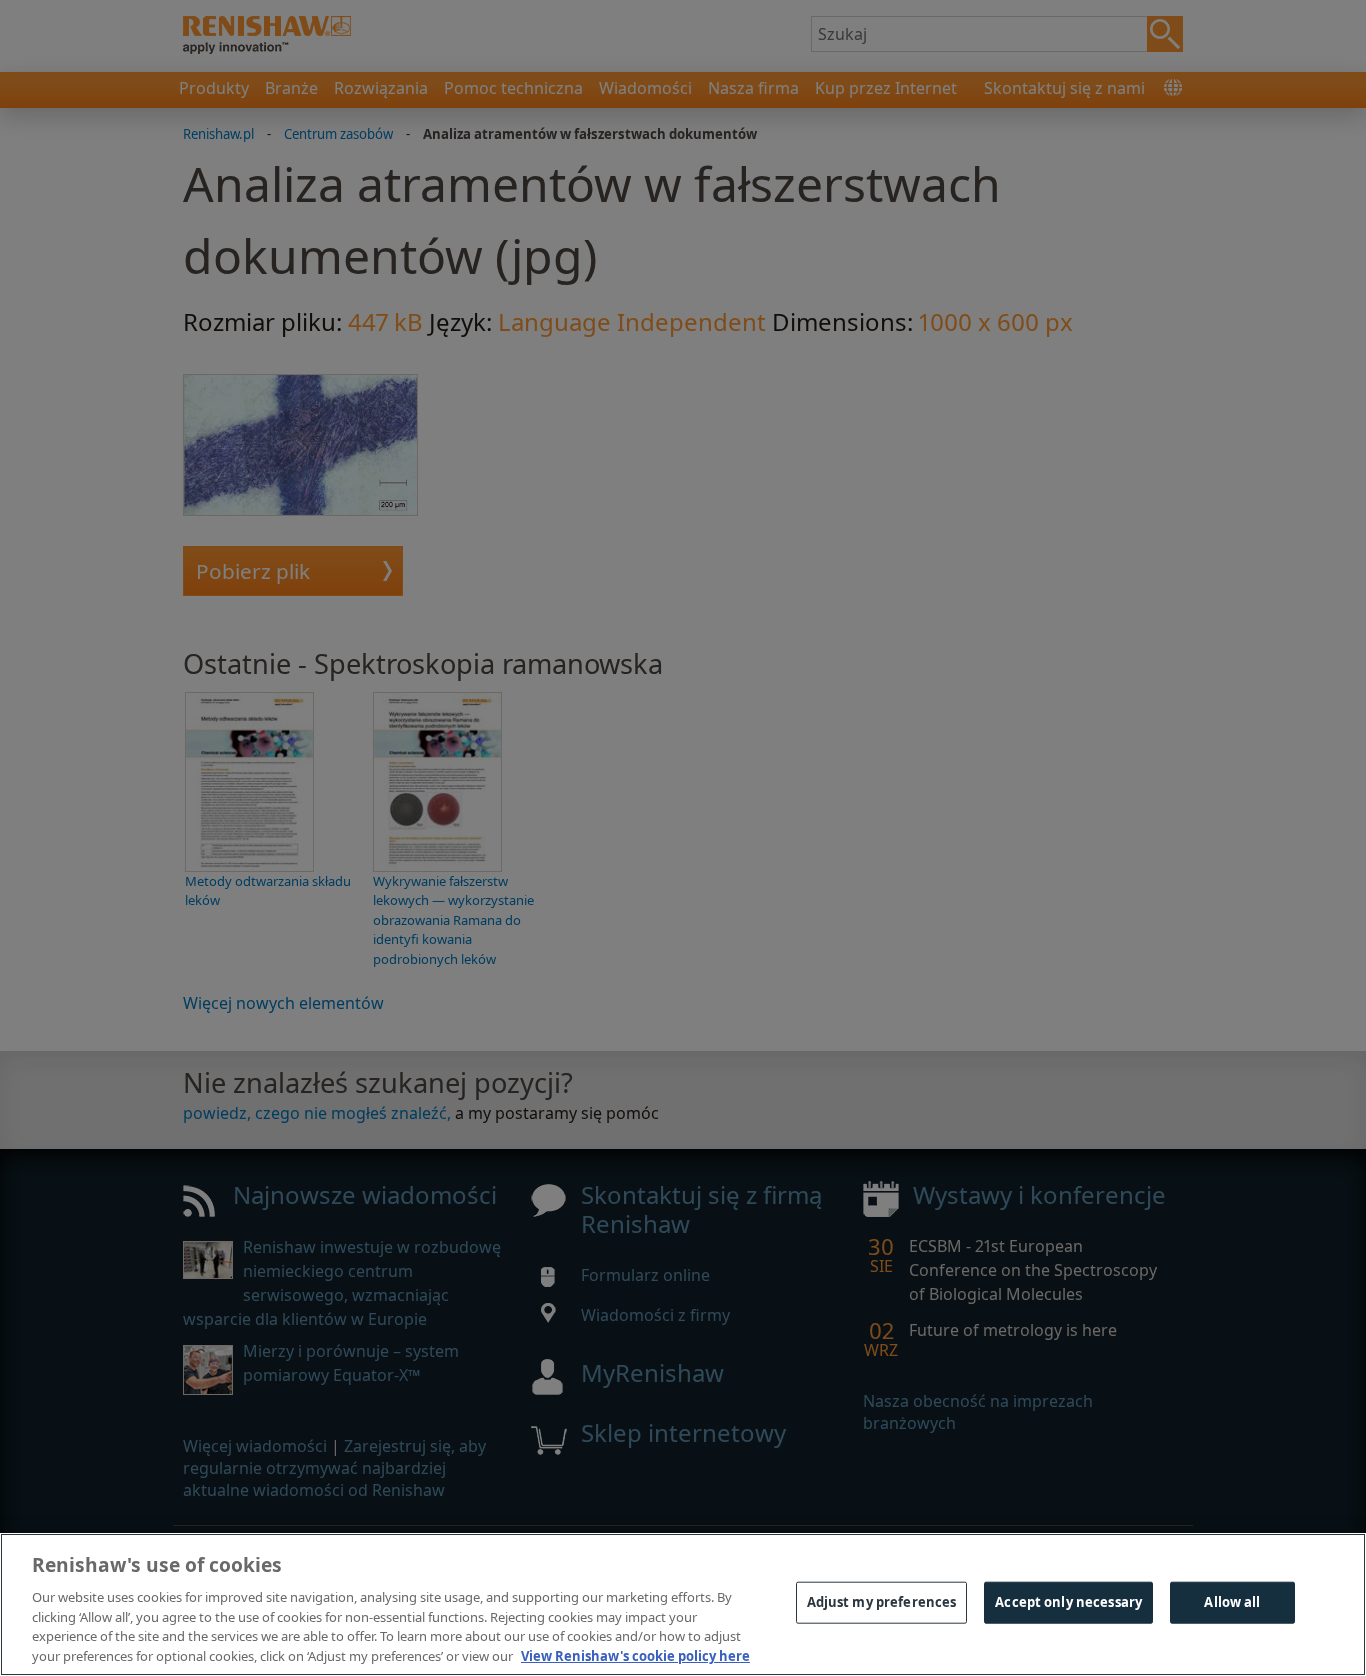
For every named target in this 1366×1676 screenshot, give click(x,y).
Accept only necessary (1068, 1602)
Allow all (1232, 1602)
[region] (683, 1604)
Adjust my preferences (882, 1602)
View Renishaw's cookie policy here (635, 1655)
